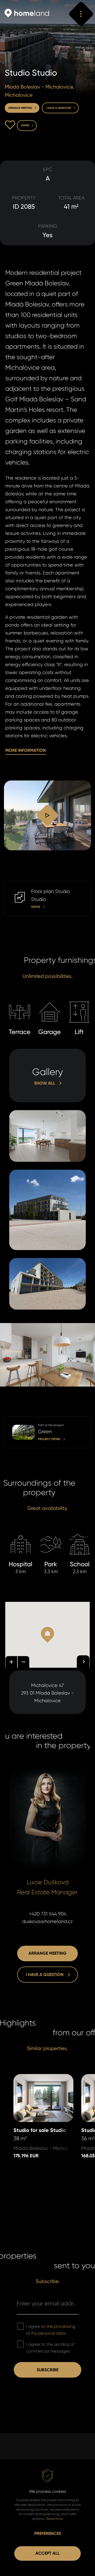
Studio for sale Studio (37, 2078)
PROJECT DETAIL (20, 1420)
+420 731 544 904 (48, 1914)
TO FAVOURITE (10, 125)
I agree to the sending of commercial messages (50, 2348)
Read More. (54, 2519)
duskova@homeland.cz (47, 1921)
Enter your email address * (47, 2303)
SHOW (10, 884)
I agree (51, 2330)
